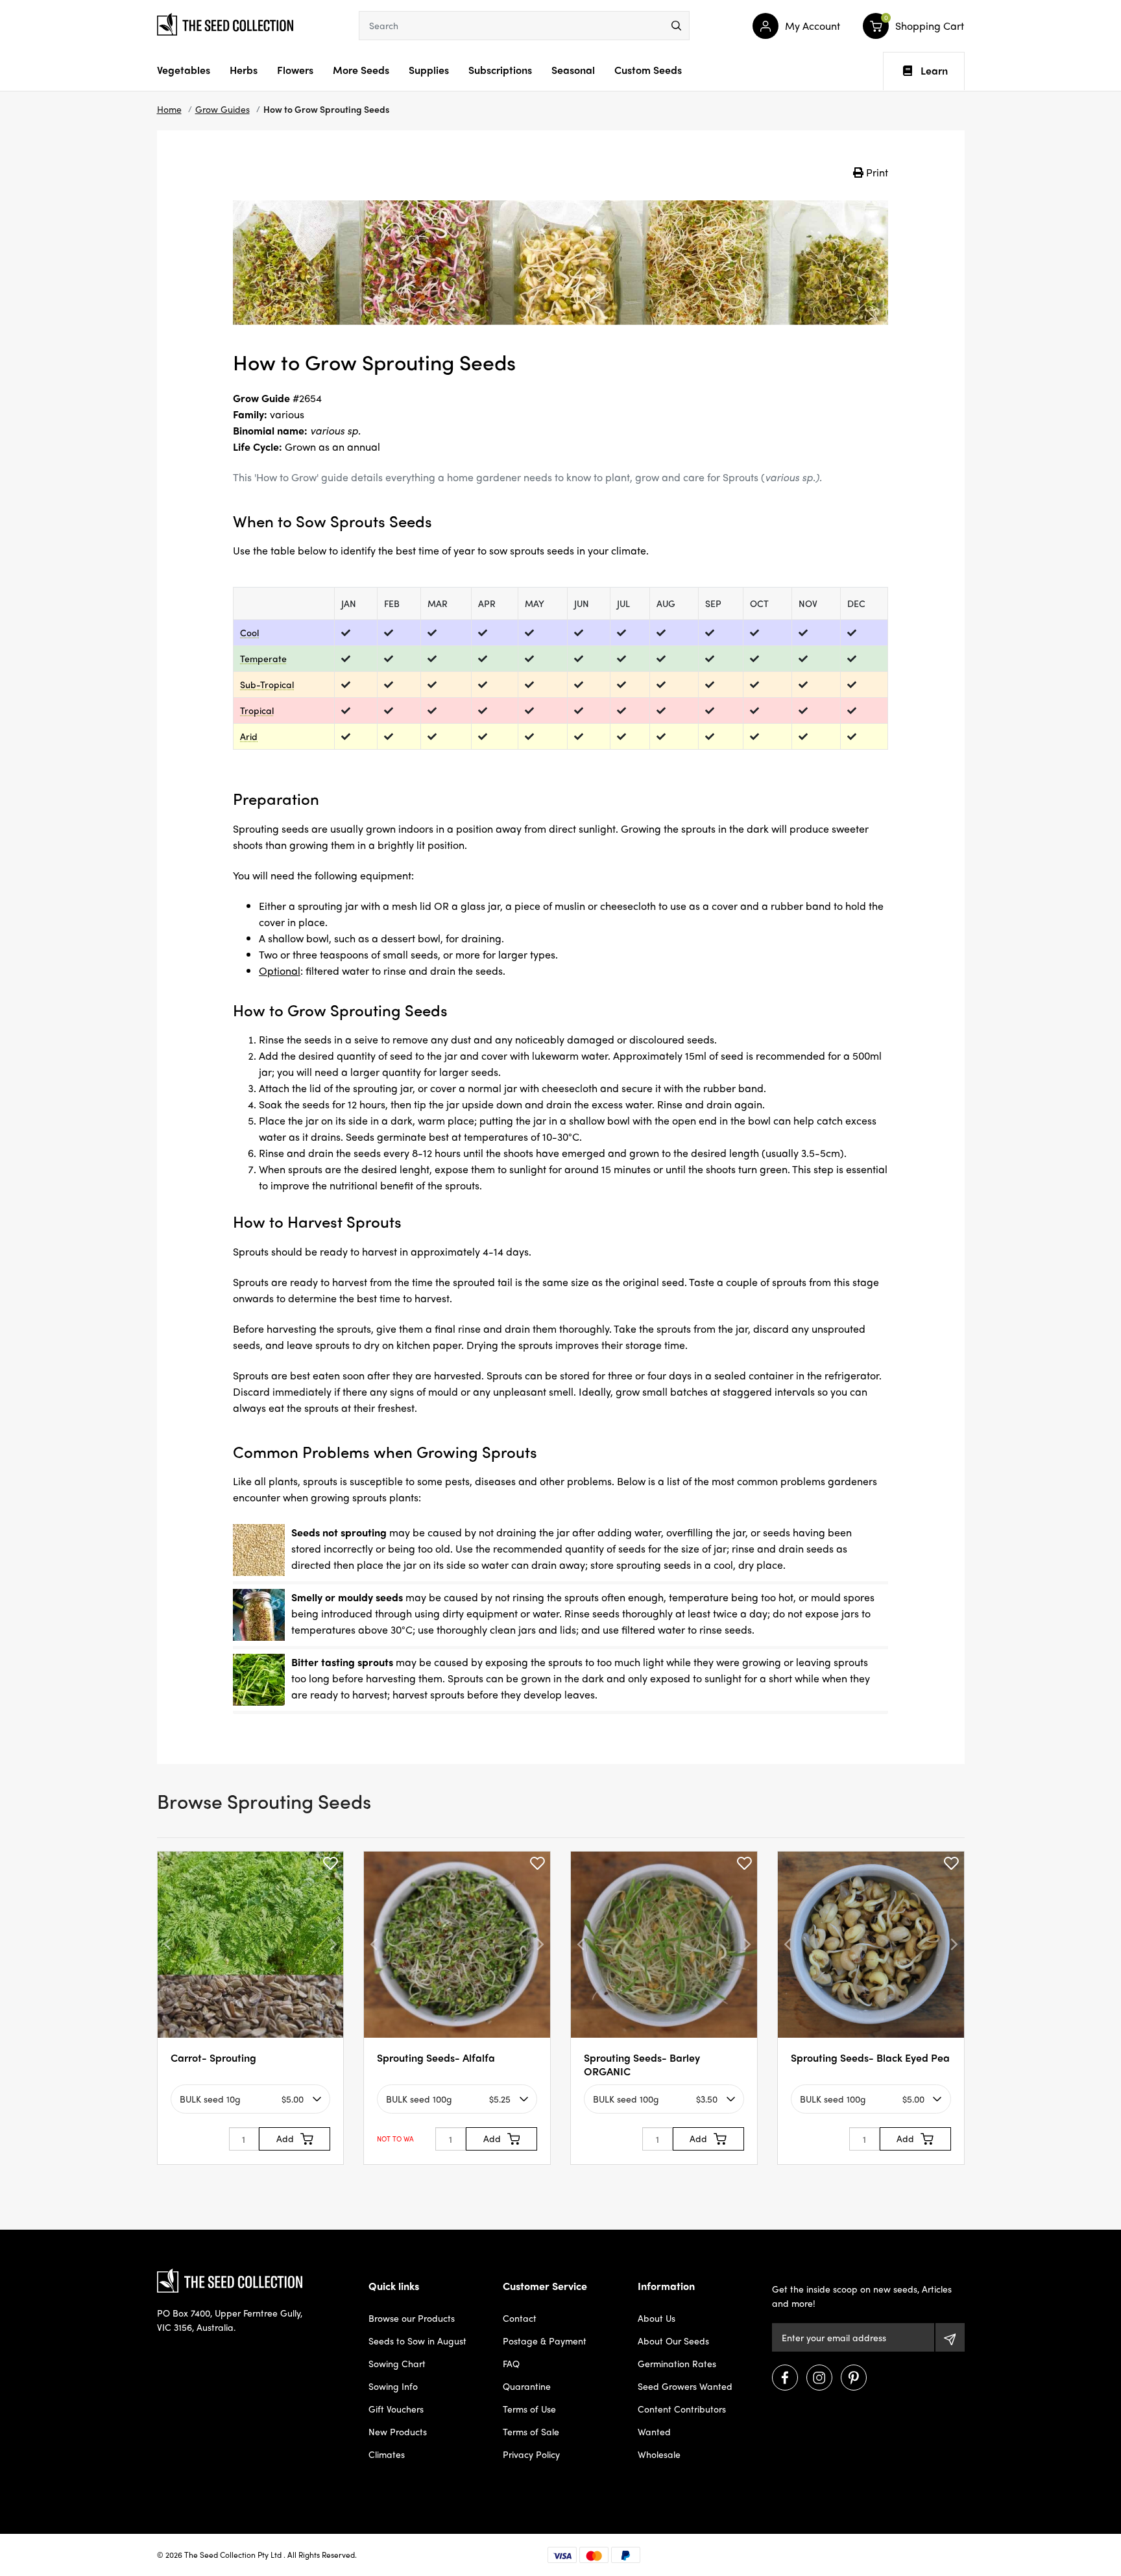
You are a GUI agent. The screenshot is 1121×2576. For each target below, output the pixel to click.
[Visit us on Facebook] (785, 2378)
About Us (657, 2318)
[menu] (676, 26)
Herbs (244, 70)
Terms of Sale (531, 2431)
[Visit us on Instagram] (819, 2378)
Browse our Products (412, 2318)
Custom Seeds (648, 70)
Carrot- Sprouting (213, 2057)
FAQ (511, 2363)
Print (876, 172)
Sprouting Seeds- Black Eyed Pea (870, 2057)
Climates (387, 2454)
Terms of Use (529, 2409)
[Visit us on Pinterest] (854, 2378)
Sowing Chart (397, 2363)
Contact (520, 2318)
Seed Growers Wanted (685, 2386)
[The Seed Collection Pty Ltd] (225, 23)
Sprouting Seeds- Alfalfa (436, 2057)
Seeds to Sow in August (417, 2341)
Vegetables (184, 70)
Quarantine (527, 2386)
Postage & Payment (545, 2341)
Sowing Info (393, 2386)
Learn (934, 71)
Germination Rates (677, 2363)
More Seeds (361, 70)
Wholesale (659, 2454)
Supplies (429, 70)
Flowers (295, 70)
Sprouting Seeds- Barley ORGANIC (642, 2064)
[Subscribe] (950, 2337)
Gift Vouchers (396, 2409)
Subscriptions (500, 70)
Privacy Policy (531, 2454)
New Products (398, 2431)
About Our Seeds (673, 2341)
